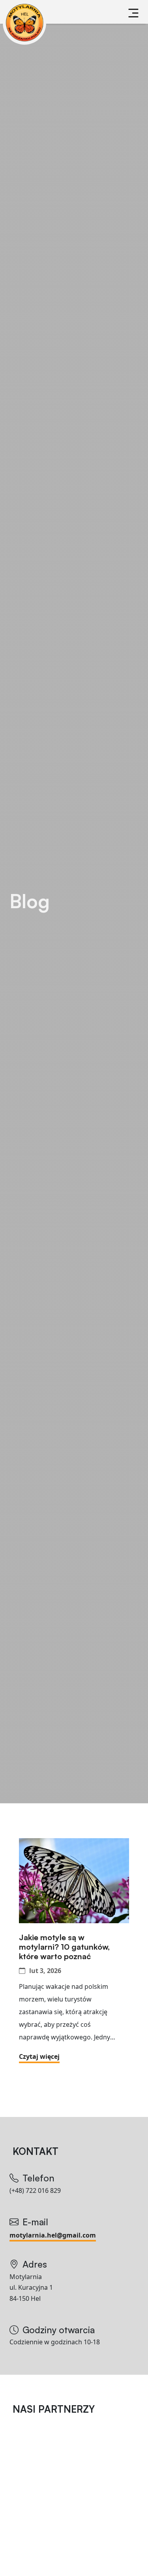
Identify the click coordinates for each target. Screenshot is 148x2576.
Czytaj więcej (39, 2056)
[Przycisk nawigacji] (133, 13)
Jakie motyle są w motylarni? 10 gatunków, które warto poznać (64, 1947)
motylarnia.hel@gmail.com (53, 2235)
